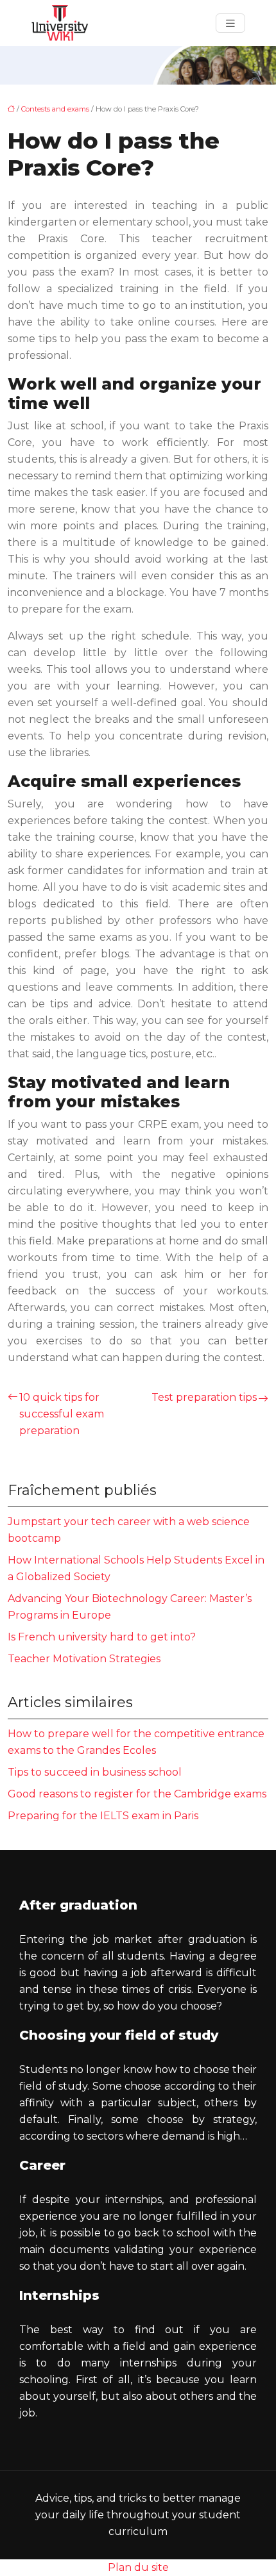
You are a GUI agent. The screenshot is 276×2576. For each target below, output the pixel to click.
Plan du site (138, 2567)
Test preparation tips (204, 1397)
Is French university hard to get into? (102, 1637)
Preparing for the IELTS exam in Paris (103, 1816)
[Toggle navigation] (230, 23)
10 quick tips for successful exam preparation (62, 1414)
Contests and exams (55, 109)
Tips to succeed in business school (95, 1772)
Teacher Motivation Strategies (84, 1659)
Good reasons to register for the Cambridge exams (137, 1794)
